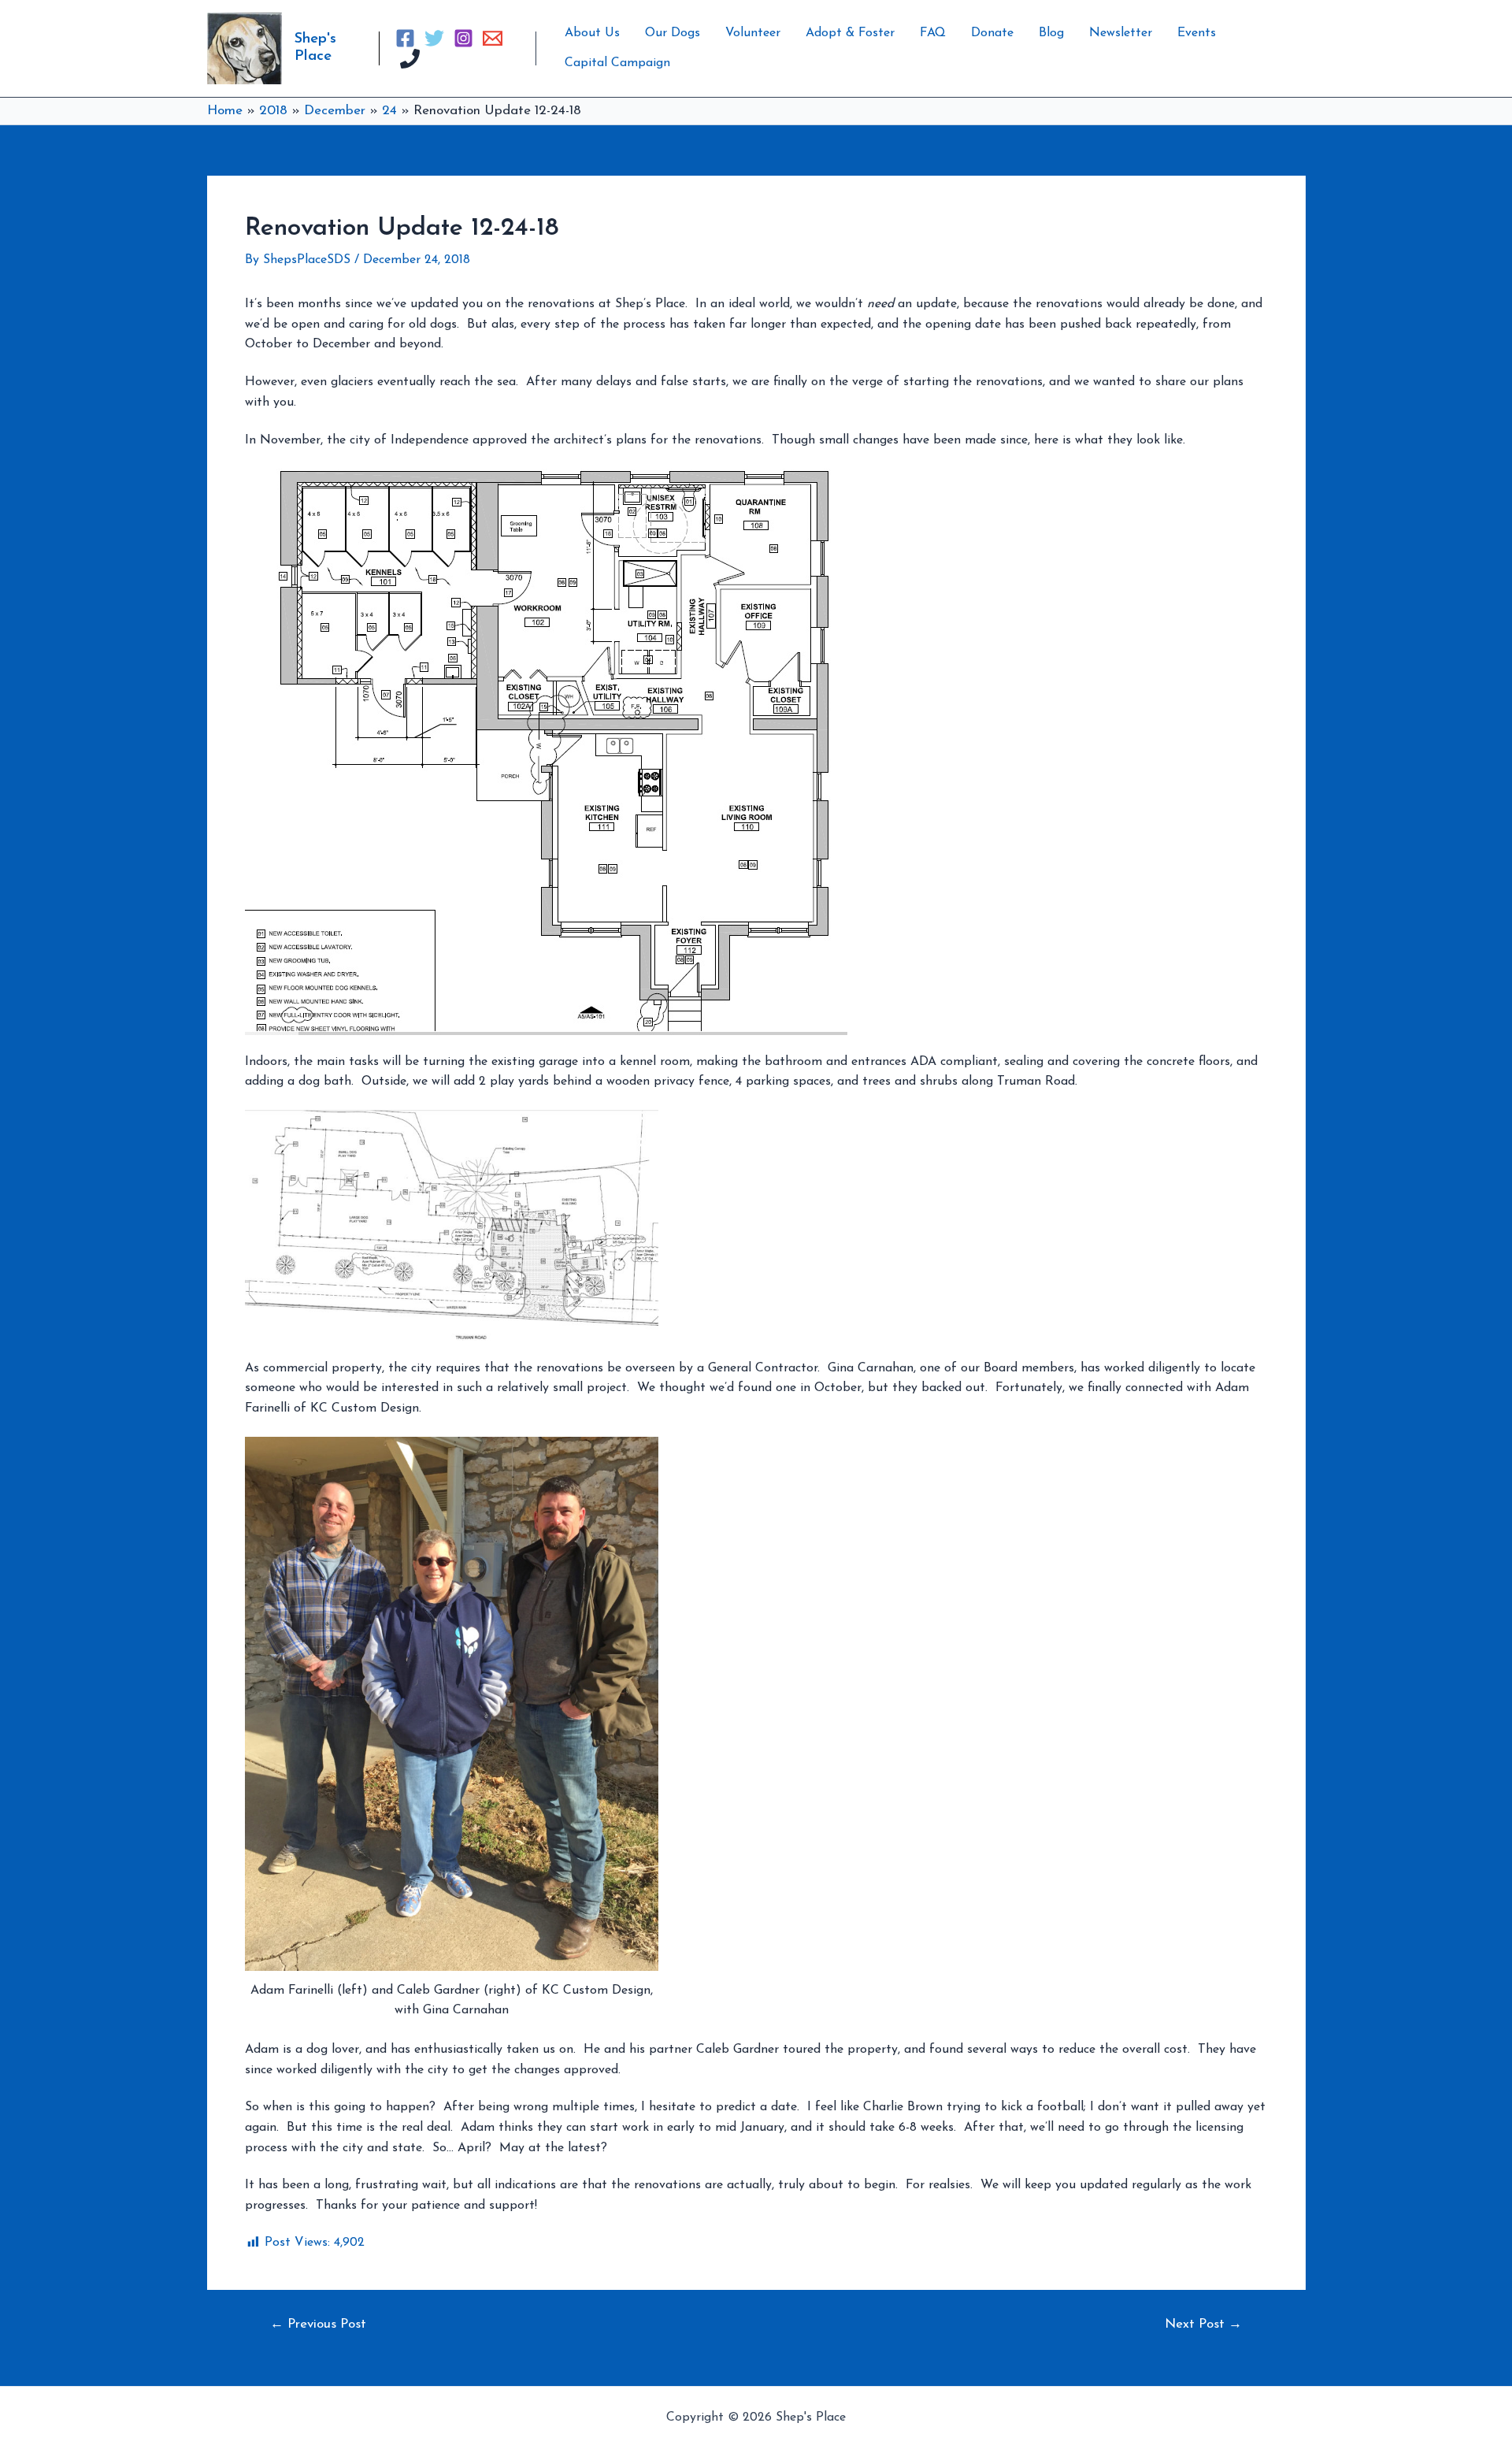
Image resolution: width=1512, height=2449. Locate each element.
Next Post (1203, 2324)
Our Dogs (673, 33)
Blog (1051, 33)
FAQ (933, 33)
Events (1197, 33)
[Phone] (410, 59)
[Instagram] (463, 38)
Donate (992, 33)
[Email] (493, 38)
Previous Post (318, 2324)
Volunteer (753, 33)
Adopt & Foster (850, 33)
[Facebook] (405, 38)
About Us (592, 33)
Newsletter (1121, 33)
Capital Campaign (617, 63)
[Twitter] (434, 38)
